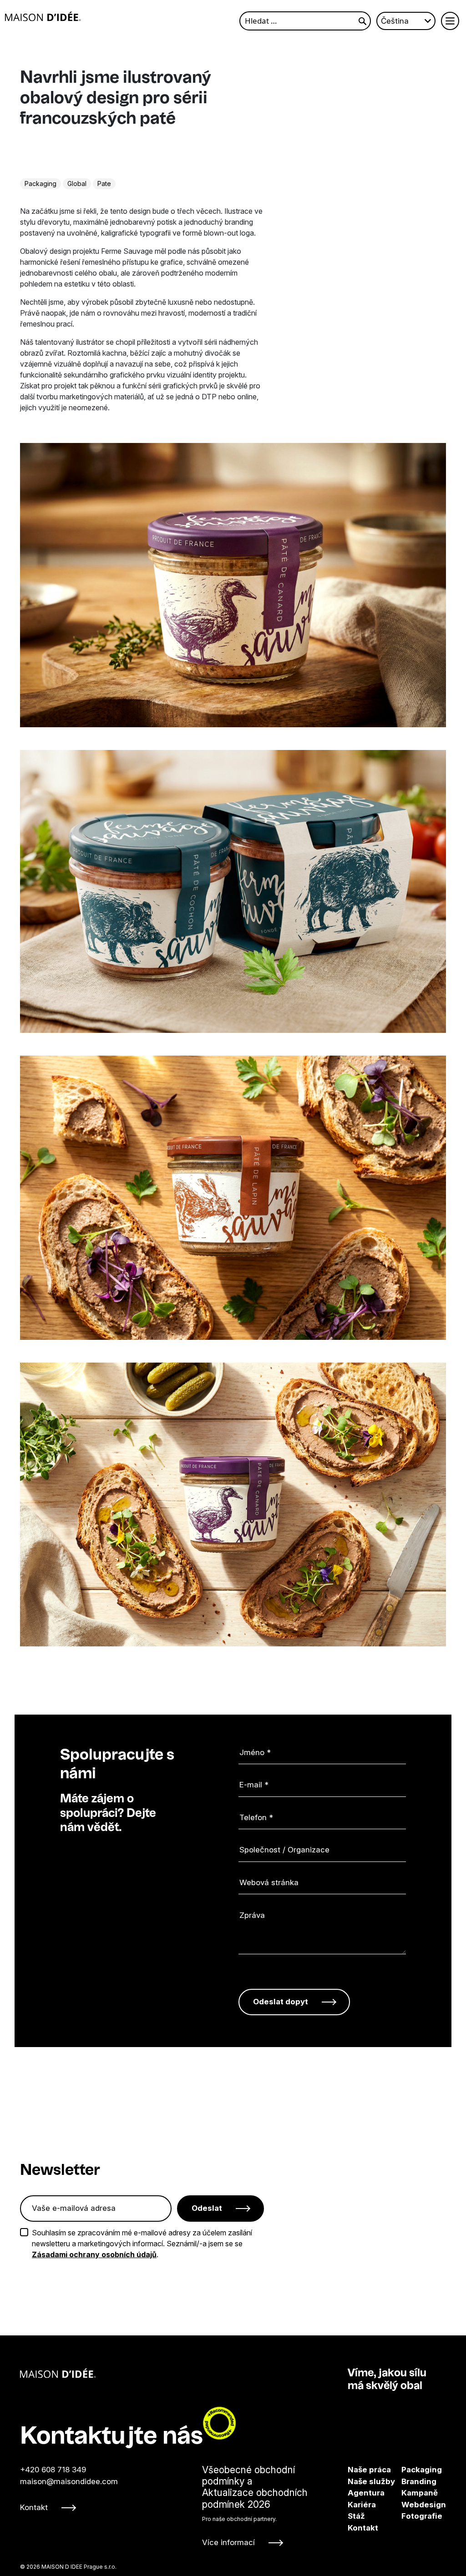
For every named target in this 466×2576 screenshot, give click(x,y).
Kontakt (34, 2507)
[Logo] (43, 16)
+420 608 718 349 (53, 2470)
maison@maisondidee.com (69, 2481)
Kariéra (362, 2505)
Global (77, 184)
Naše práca (369, 2470)
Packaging (41, 184)
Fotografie (409, 2516)
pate (104, 184)
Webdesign (409, 2505)
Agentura (366, 2493)
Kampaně (409, 2493)
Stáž (356, 2516)
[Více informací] (269, 2506)
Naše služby (371, 2481)
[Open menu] (450, 21)
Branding (409, 2481)
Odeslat (207, 2208)
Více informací (228, 2542)
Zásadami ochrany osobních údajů (94, 2254)
